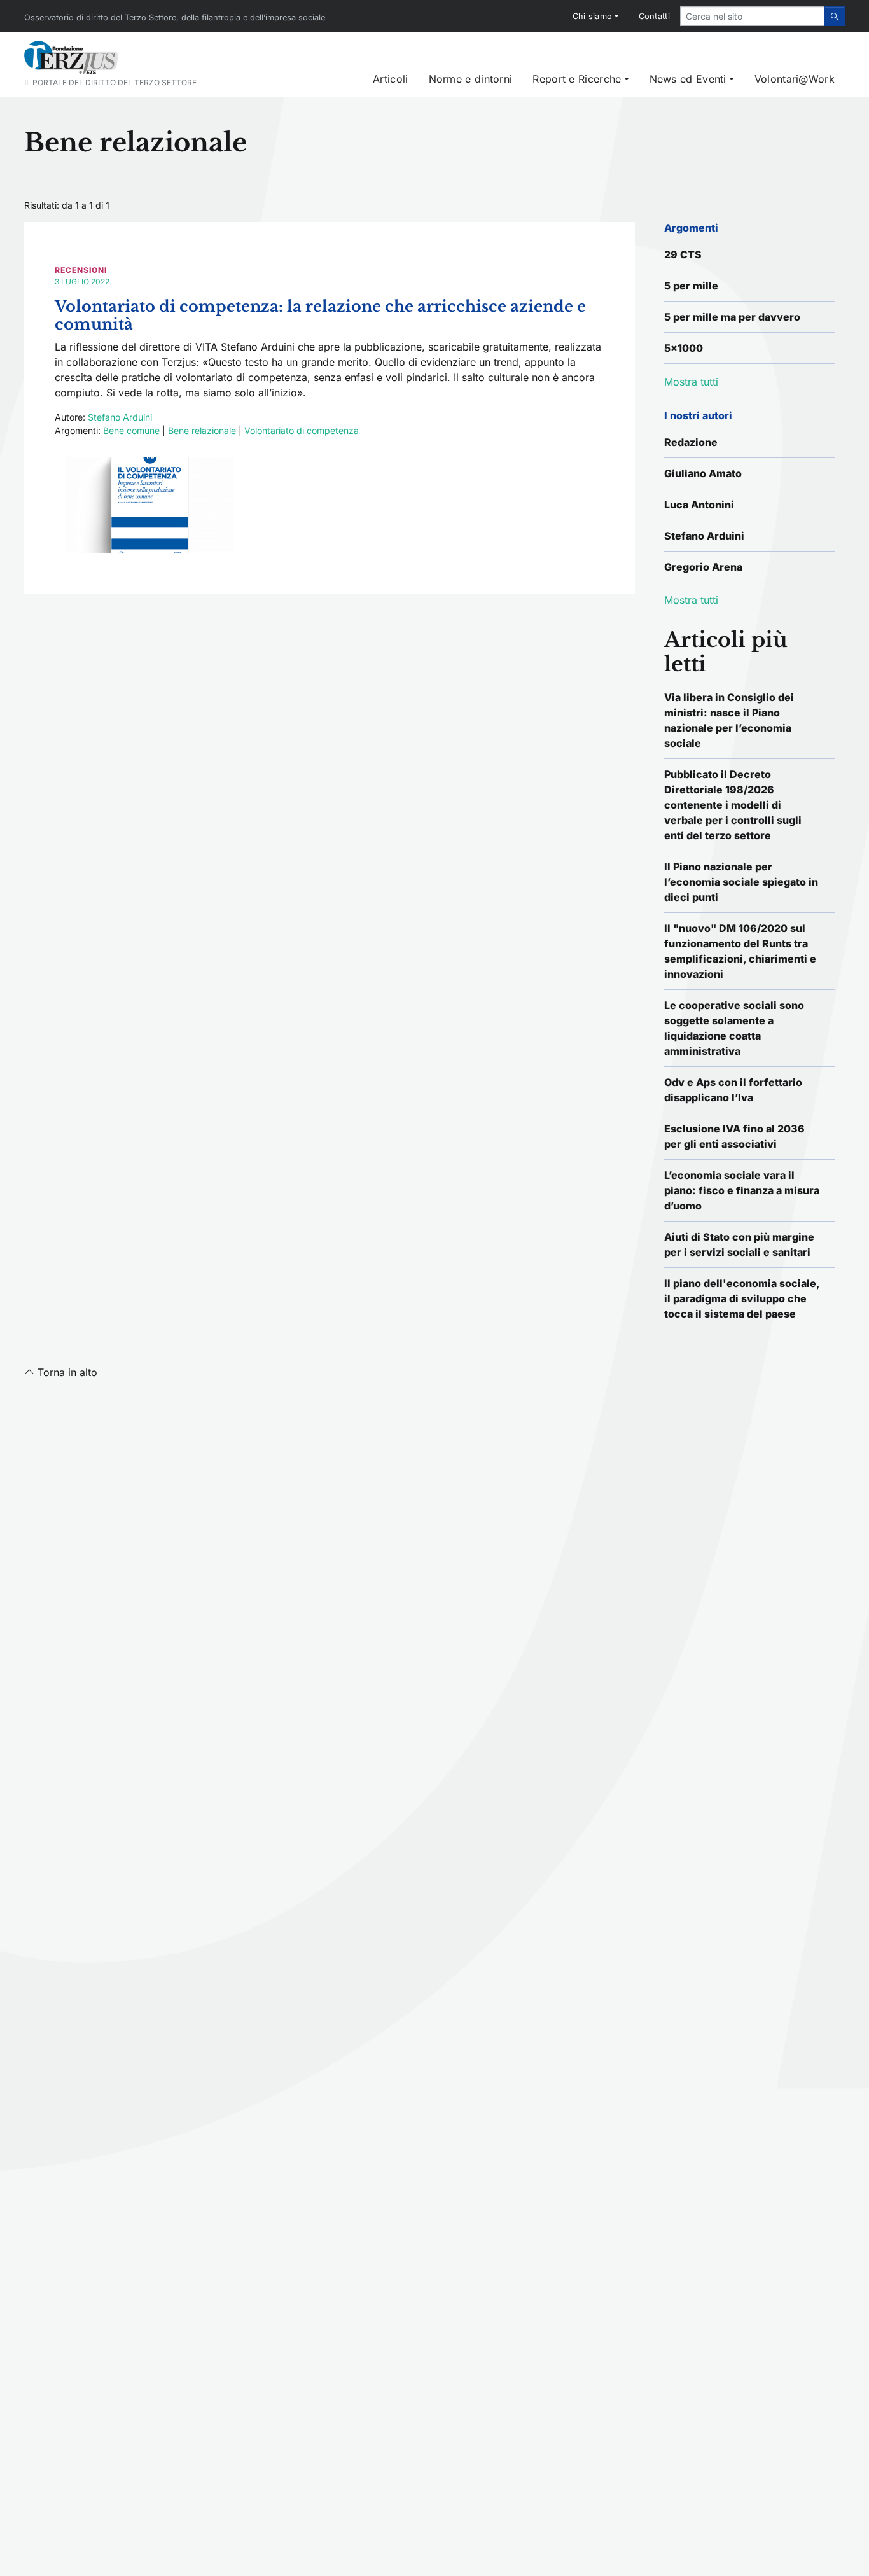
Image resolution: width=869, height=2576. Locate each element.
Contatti (654, 16)
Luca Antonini (699, 505)
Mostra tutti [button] (691, 382)
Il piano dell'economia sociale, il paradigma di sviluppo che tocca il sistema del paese (742, 1298)
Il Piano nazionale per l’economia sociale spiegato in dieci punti (741, 882)
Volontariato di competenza (302, 430)
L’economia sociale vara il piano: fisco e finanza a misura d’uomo (742, 1190)
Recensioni (81, 270)
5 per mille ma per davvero (732, 317)
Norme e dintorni (471, 79)
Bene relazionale (202, 430)
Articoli (390, 79)
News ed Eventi (688, 79)
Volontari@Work (795, 79)
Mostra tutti (691, 600)
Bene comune (131, 430)
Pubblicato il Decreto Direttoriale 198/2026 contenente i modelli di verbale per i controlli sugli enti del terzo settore (733, 805)
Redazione (691, 442)
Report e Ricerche (577, 79)
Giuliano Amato (703, 473)
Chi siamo (593, 16)
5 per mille (691, 286)
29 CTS (683, 254)
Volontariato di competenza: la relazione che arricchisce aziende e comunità (320, 316)
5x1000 (684, 348)
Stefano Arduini (120, 417)
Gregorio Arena (703, 567)
